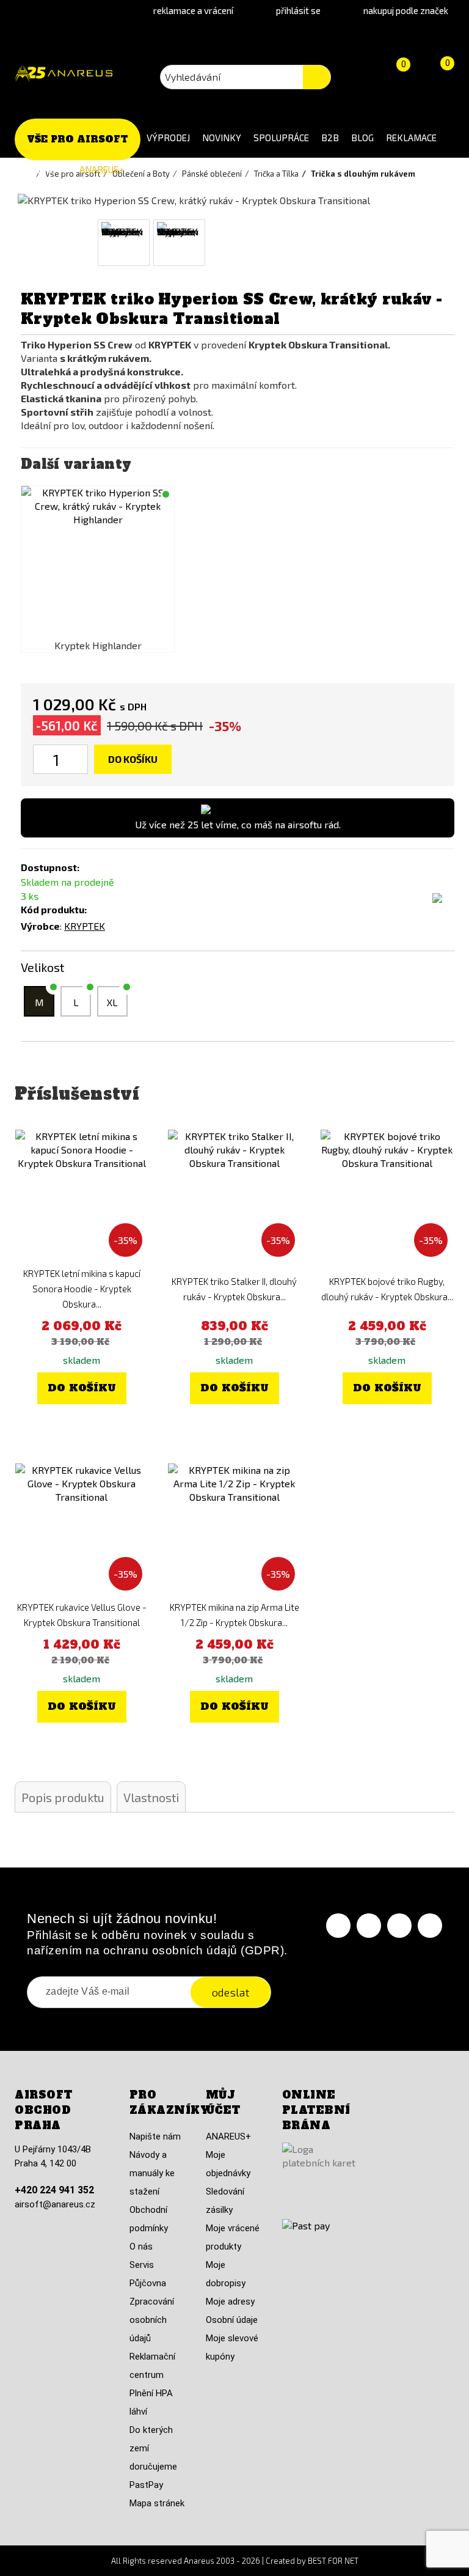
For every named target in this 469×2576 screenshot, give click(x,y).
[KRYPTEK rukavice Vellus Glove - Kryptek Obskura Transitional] (82, 1530)
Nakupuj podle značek (406, 10)
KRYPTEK (85, 926)
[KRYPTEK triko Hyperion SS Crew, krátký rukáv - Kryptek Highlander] (98, 562)
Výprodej (168, 138)
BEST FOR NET (333, 2561)
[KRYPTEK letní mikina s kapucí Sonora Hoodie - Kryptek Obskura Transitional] (82, 1196)
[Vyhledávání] (317, 77)
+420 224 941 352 (54, 2190)
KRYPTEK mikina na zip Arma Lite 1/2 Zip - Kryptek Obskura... (234, 1615)
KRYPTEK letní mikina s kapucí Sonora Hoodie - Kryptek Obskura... (82, 1289)
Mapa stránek (157, 2503)
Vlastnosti (151, 1797)
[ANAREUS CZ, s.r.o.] (64, 74)
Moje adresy (230, 2302)
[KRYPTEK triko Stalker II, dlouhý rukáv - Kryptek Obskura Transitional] (234, 1196)
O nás (141, 2247)
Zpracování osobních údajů (152, 2320)
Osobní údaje (232, 2320)
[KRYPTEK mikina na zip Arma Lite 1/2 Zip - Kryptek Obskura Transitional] (234, 1530)
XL (112, 1002)
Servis (142, 2265)
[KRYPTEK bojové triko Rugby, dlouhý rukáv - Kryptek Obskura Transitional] (387, 1196)
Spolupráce (281, 138)
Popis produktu (63, 1797)
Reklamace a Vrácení (193, 10)
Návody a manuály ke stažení (152, 2173)
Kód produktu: (54, 909)
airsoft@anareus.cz (55, 2204)
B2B (330, 138)
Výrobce (40, 926)
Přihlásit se (298, 10)
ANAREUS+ (102, 169)
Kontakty (44, 169)
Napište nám (155, 2136)
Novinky (222, 138)
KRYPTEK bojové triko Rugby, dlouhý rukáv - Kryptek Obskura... (387, 1289)
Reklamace (411, 138)
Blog (362, 138)
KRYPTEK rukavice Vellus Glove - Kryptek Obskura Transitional (82, 1615)
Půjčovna (148, 2283)
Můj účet (223, 2103)
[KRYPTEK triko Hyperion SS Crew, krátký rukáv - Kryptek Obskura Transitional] (124, 243)
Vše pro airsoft (78, 139)
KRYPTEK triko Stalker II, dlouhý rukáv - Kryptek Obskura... (234, 1289)
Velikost (44, 967)
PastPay (146, 2485)
